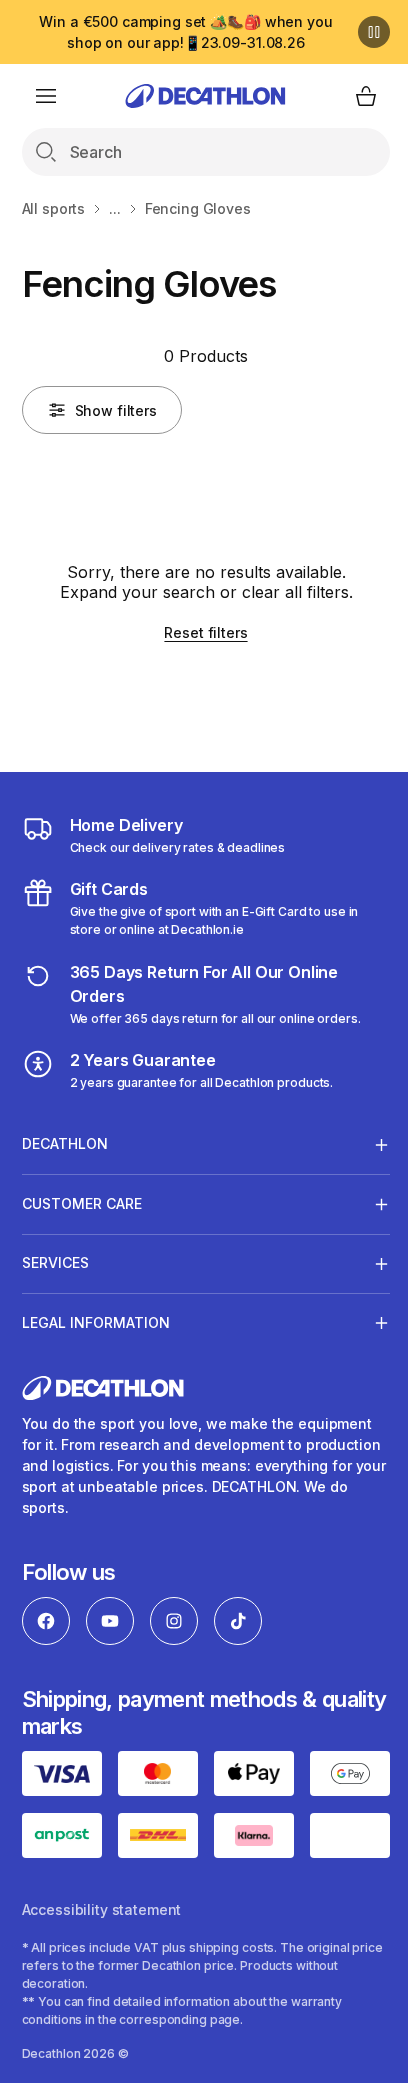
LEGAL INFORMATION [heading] (96, 1322)
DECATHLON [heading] (65, 1143)
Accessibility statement (102, 2016)
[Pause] (374, 32)
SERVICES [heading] (55, 1262)
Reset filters (205, 632)
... (115, 208)
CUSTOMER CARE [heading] (82, 1203)
